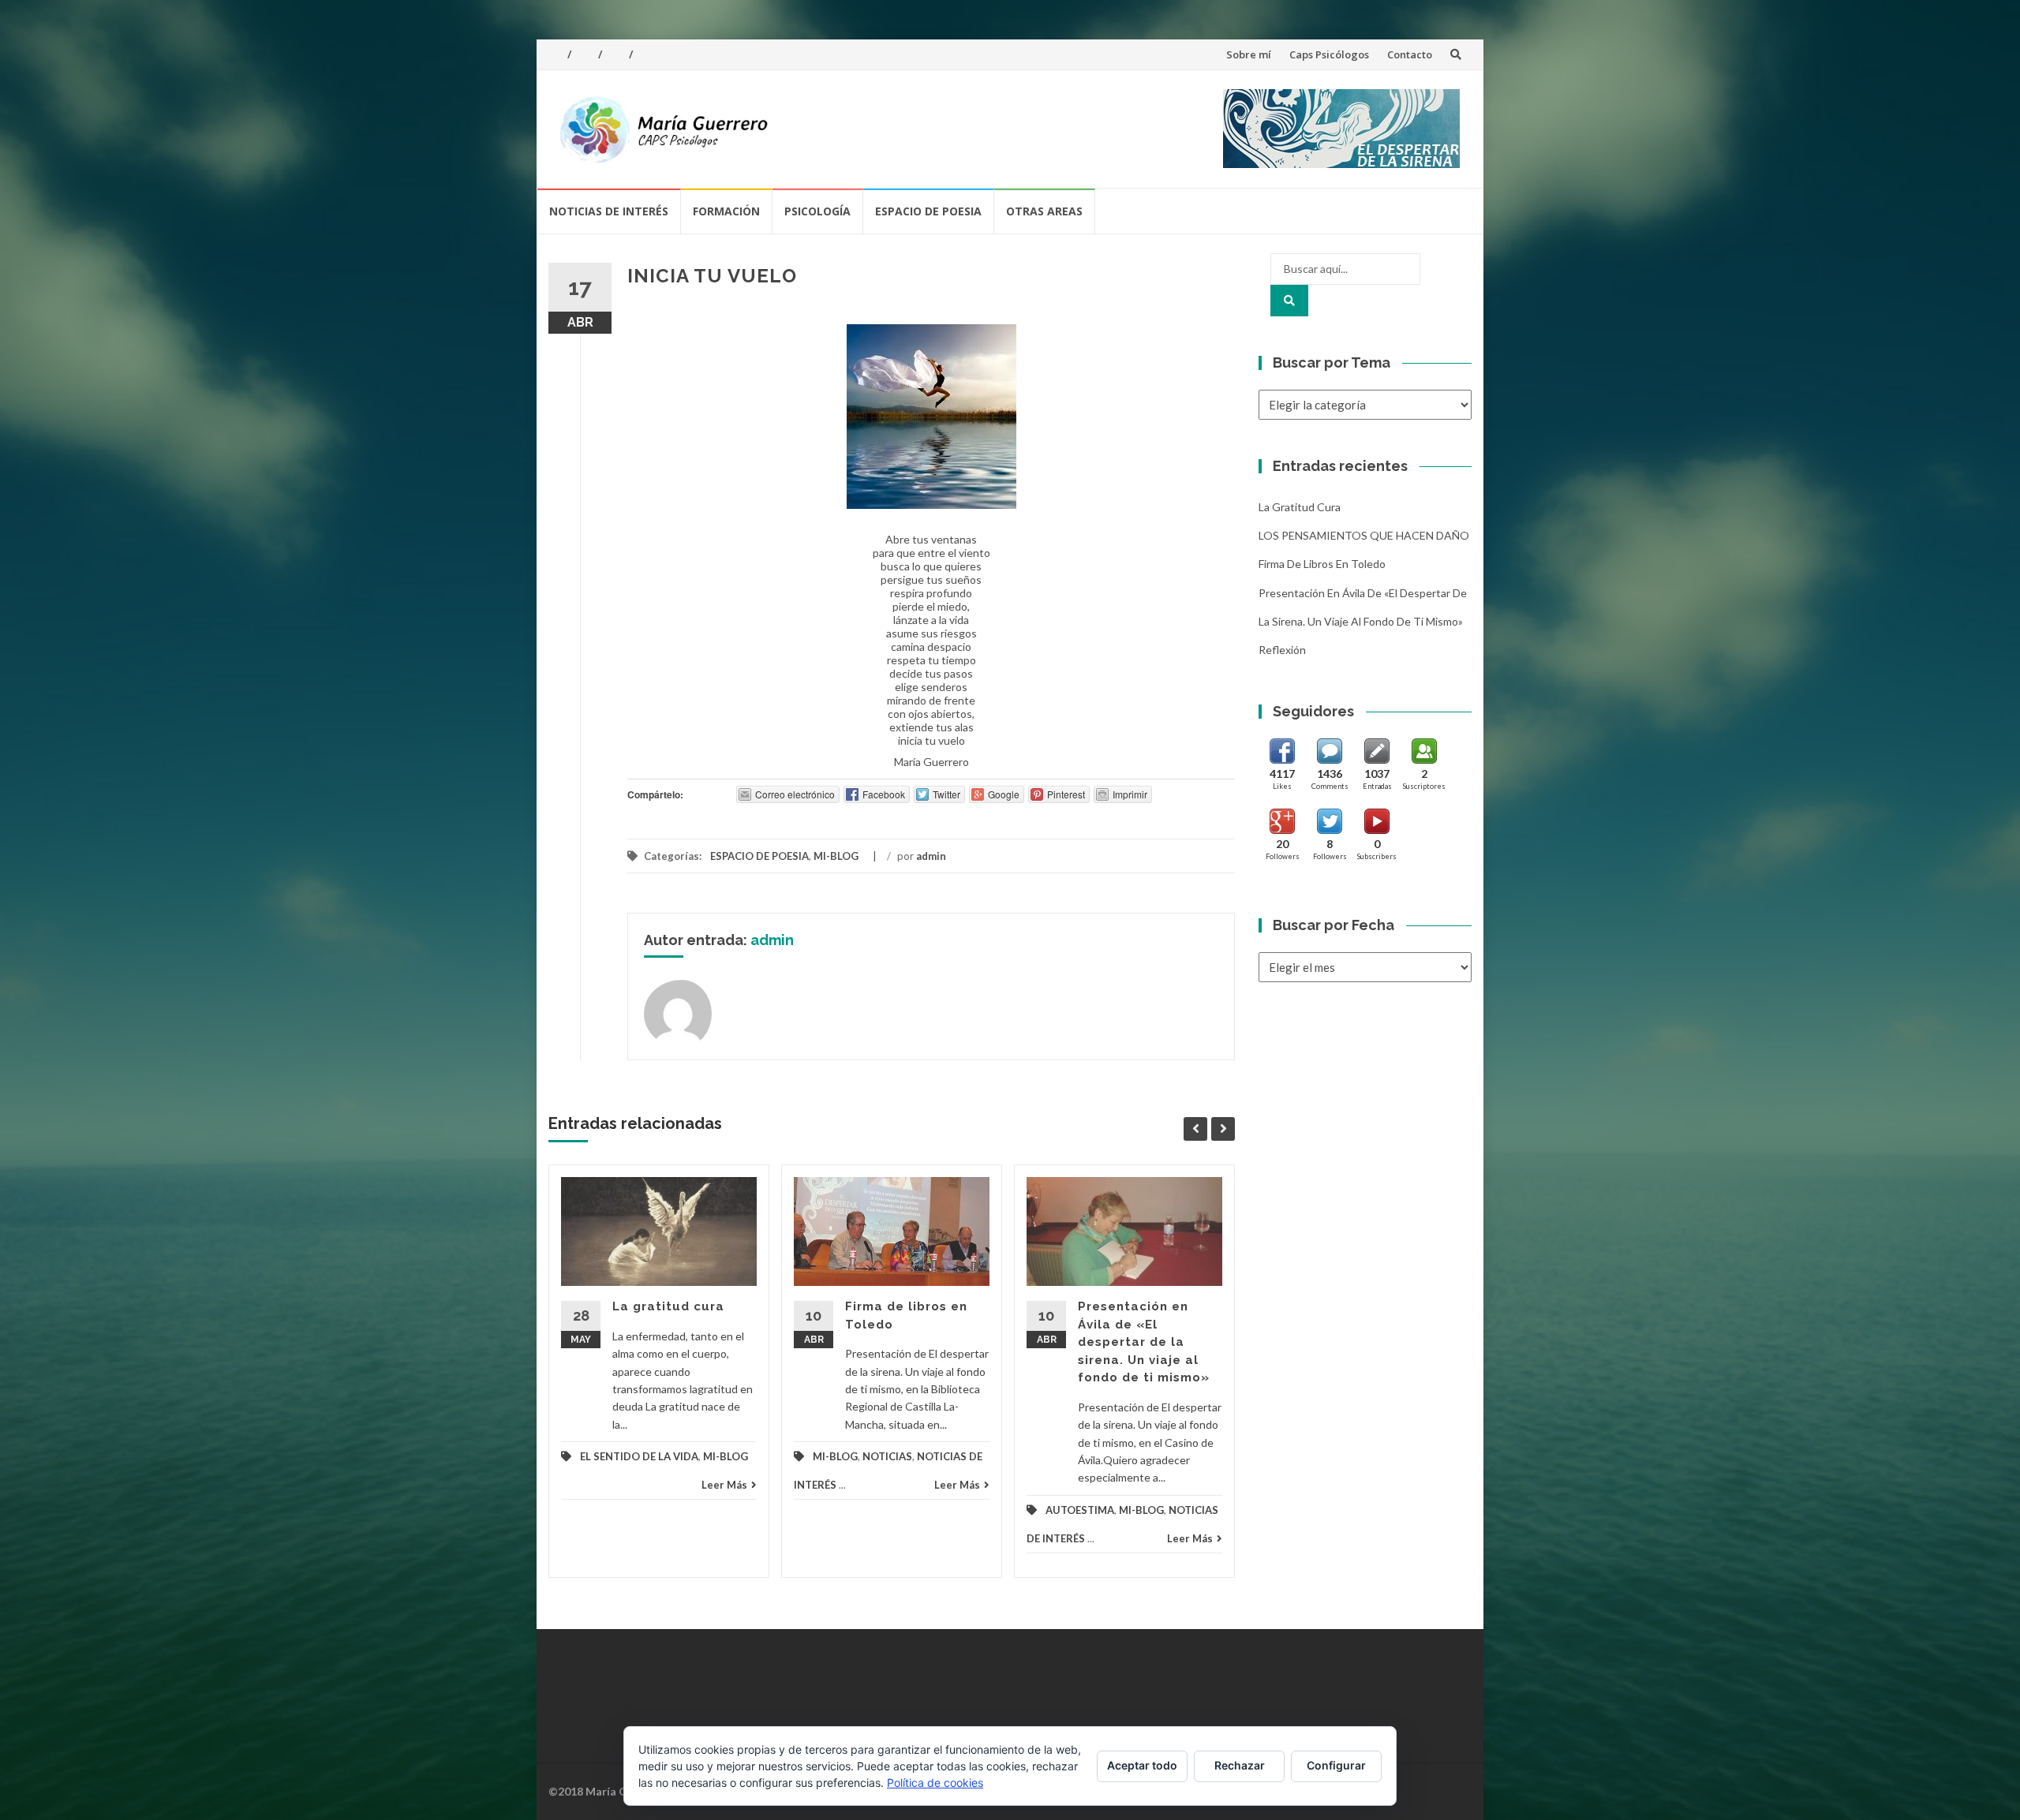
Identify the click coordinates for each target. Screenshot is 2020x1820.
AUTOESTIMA (1080, 1510)
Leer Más (724, 1485)
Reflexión (1282, 650)
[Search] (1289, 301)
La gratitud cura (668, 1306)
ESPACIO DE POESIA (928, 211)
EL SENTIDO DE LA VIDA (639, 1456)
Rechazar (1240, 1765)
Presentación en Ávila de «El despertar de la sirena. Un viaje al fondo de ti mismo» (1144, 1342)
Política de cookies (935, 1783)
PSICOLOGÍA (817, 211)
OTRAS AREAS (1044, 211)
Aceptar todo (1142, 1765)
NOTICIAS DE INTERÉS (609, 211)
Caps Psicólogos (1329, 54)
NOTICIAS (887, 1456)
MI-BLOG (836, 856)
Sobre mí (1249, 54)
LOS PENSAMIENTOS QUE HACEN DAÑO (1364, 535)
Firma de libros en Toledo (1322, 564)
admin (931, 856)
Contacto (1410, 54)
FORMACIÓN (726, 211)
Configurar (1336, 1765)
